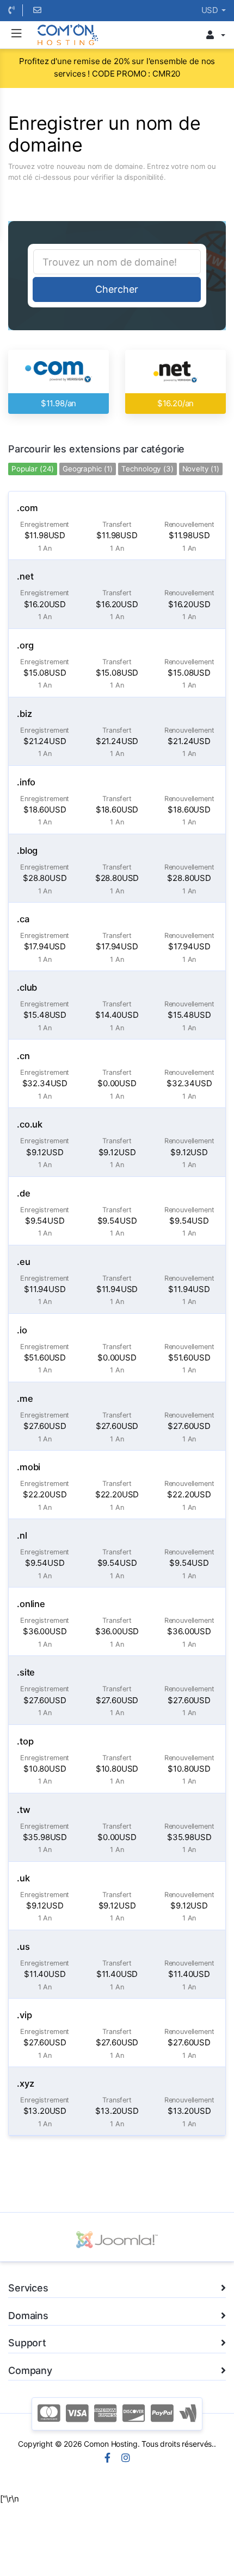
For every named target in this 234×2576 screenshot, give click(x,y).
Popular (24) (33, 469)
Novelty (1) (201, 469)
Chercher (117, 289)
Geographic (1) (88, 469)
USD (211, 10)
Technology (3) (147, 469)
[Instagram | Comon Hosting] (126, 2459)
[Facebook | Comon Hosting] (107, 2459)
